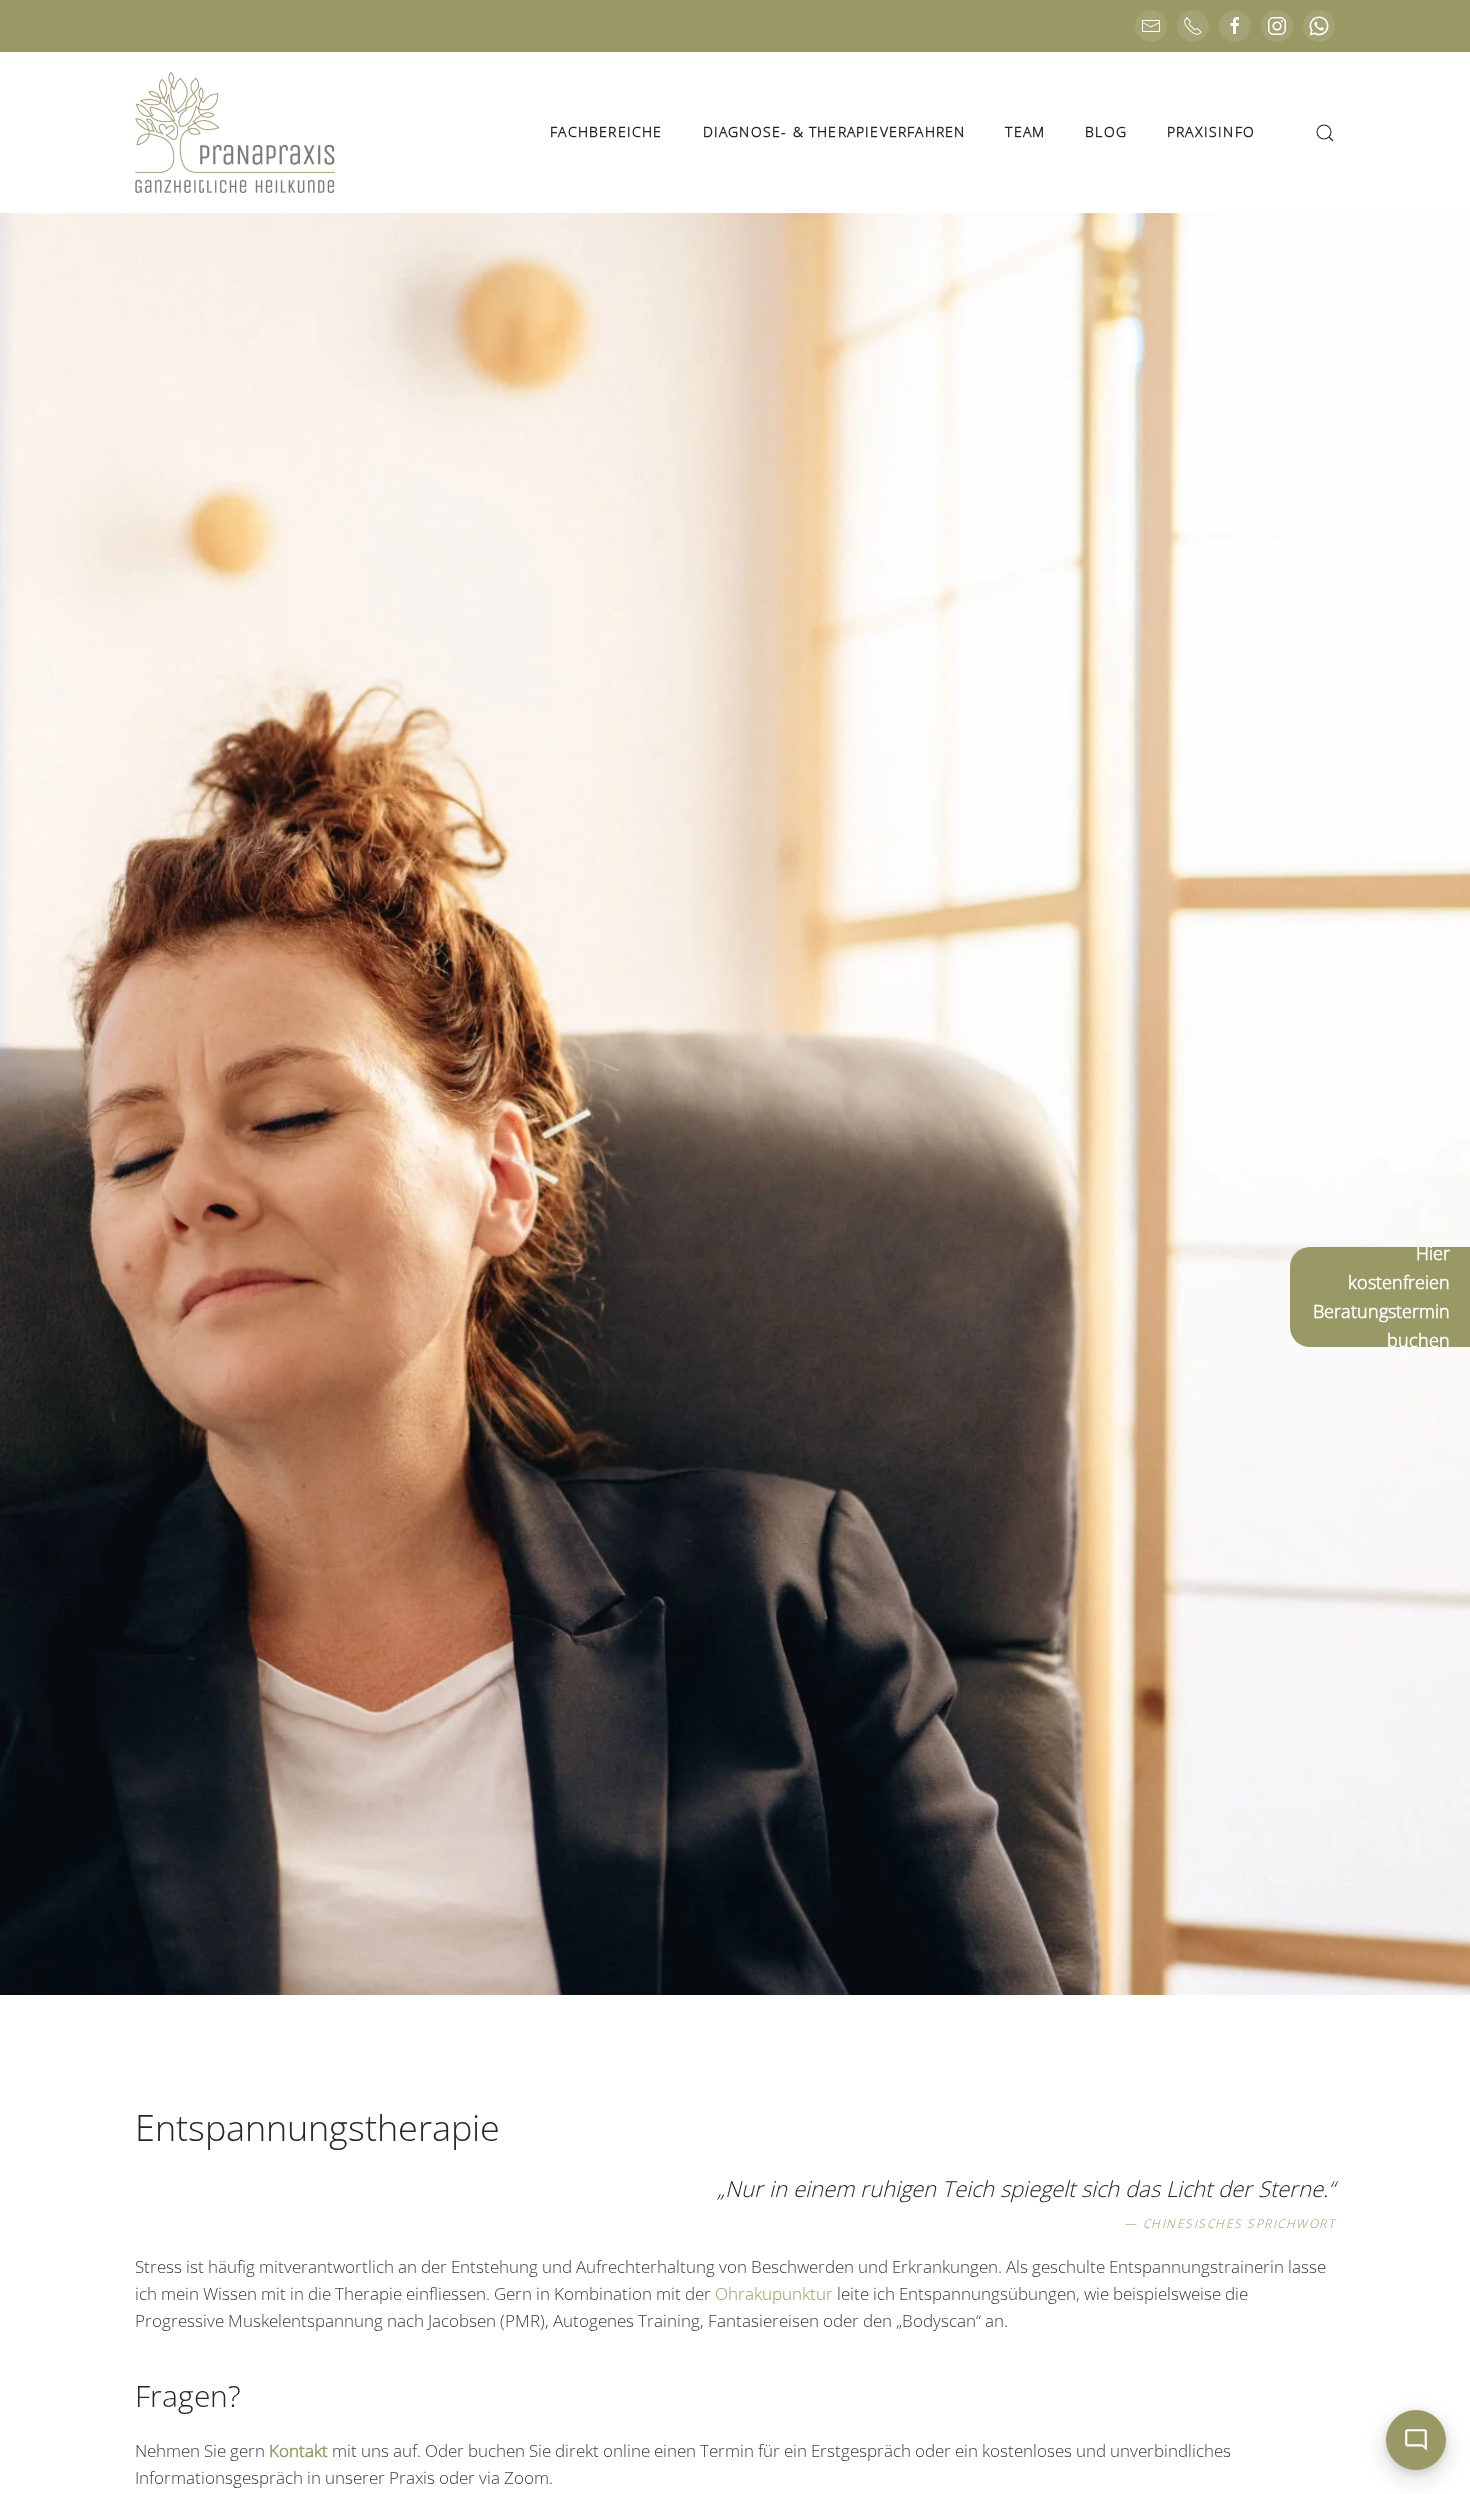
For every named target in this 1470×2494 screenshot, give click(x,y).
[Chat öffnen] (1416, 2440)
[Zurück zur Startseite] (235, 132)
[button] (1325, 132)
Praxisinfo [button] (1211, 131)
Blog (1106, 131)
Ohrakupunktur (774, 2293)
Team (1025, 131)
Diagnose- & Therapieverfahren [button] (834, 131)
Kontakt (298, 2450)
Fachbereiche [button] (606, 131)
